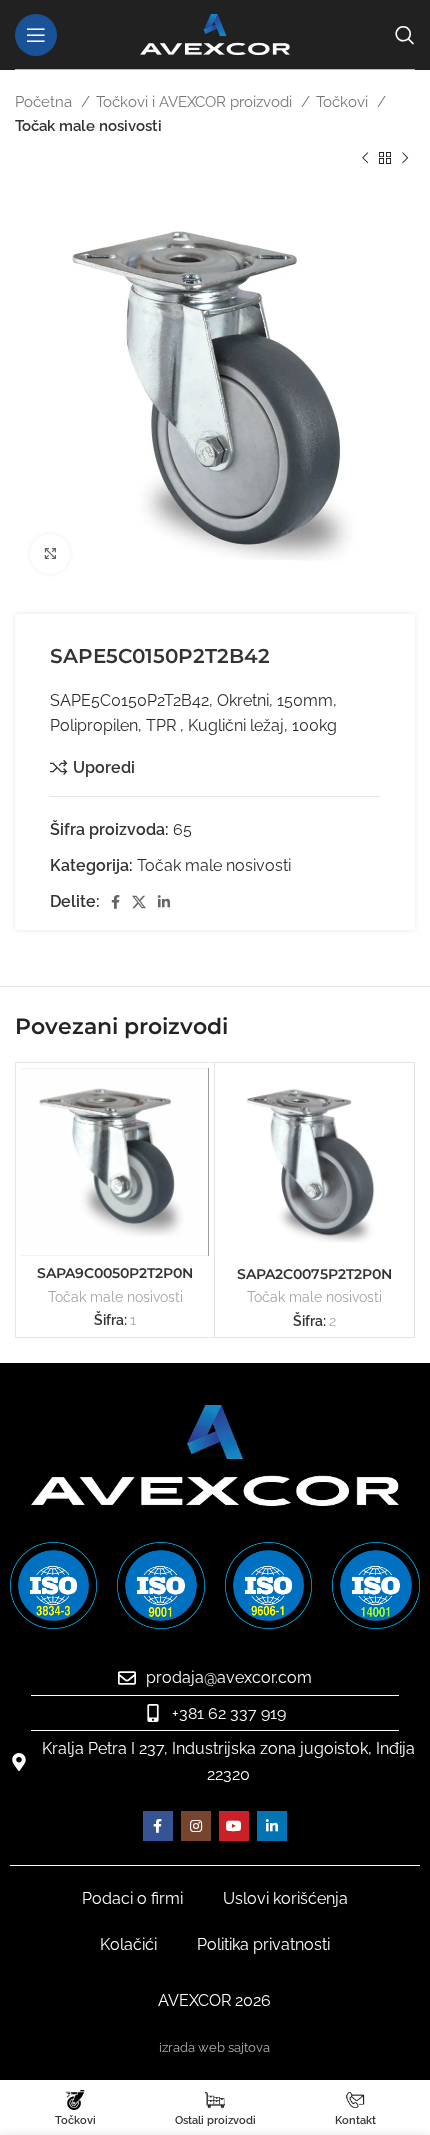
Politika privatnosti (263, 1944)
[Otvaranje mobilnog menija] (36, 35)
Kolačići (128, 1944)
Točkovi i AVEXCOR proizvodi (196, 102)
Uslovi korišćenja (285, 1898)
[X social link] (139, 902)
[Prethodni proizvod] (365, 159)
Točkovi (344, 102)
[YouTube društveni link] (234, 1826)
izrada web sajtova (214, 2047)
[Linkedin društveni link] (164, 902)
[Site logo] (215, 33)
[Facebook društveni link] (115, 902)
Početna (45, 102)
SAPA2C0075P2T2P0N (314, 1274)
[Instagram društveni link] (196, 1826)
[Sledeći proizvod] (405, 159)
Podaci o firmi (132, 1898)
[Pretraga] (405, 35)
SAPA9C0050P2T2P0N (115, 1273)
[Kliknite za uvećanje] (50, 554)
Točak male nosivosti (88, 126)
